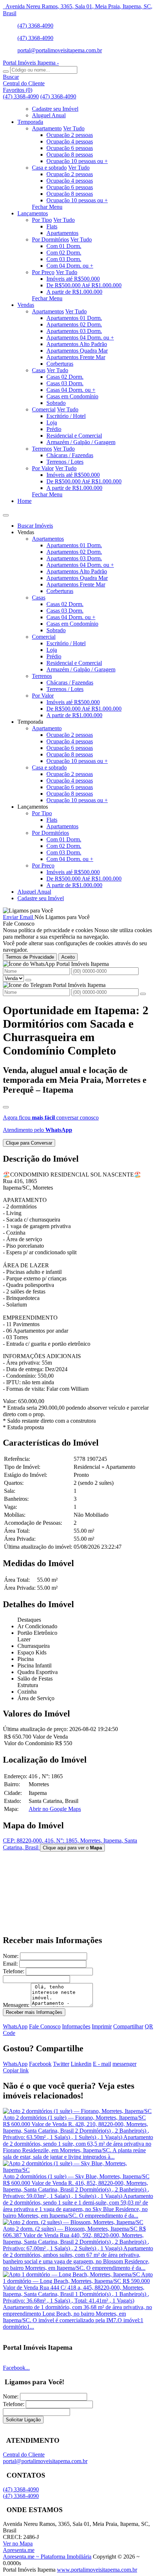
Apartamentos (62, 233)
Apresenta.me (19, 2550)
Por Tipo (42, 220)
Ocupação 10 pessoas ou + (77, 161)
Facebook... (16, 2368)
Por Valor (43, 468)
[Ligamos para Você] (28, 911)
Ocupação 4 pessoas (70, 141)
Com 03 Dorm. (64, 259)
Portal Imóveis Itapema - (31, 63)
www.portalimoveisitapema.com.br (97, 2570)
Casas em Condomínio (72, 396)
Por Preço (43, 272)
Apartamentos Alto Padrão (77, 344)
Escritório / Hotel (66, 416)
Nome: (11, 1956)
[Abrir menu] (6, 513)
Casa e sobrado (49, 168)
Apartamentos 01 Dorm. (74, 318)
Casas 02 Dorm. (65, 377)
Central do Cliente (24, 2455)
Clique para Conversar (29, 1143)
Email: (10, 1964)
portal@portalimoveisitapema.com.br (60, 50)
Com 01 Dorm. (64, 246)
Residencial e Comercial (74, 436)
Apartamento (47, 128)
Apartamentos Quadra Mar (77, 351)
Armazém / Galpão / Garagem (81, 442)
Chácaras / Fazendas (70, 455)
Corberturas (60, 364)
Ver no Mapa (18, 2544)
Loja (52, 422)
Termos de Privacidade (30, 957)
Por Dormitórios (50, 239)
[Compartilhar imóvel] (6, 1107)
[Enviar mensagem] (28, 980)
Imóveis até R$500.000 (73, 279)
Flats (52, 226)
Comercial (44, 409)
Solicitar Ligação (23, 2420)
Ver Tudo (74, 128)
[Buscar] (6, 72)
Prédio (54, 429)
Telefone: (14, 1971)
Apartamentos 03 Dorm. (74, 331)
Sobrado (56, 403)
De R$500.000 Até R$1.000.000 (84, 285)
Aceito (68, 957)
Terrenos (42, 449)
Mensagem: (16, 2005)
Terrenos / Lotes (65, 462)
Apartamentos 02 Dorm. (74, 324)
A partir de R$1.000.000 (74, 292)
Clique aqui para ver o (72, 1848)
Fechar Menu (47, 207)
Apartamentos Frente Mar (76, 357)
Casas (39, 370)
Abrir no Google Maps (55, 1809)
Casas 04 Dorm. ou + (71, 390)
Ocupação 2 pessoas (70, 135)
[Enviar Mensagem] (143, 994)
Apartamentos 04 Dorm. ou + (80, 338)
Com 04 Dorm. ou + (70, 266)
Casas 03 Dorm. (65, 383)
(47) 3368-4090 (35, 26)
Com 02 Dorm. (64, 253)
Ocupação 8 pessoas (70, 155)
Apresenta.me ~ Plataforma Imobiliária (47, 2557)
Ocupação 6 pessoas (70, 148)
